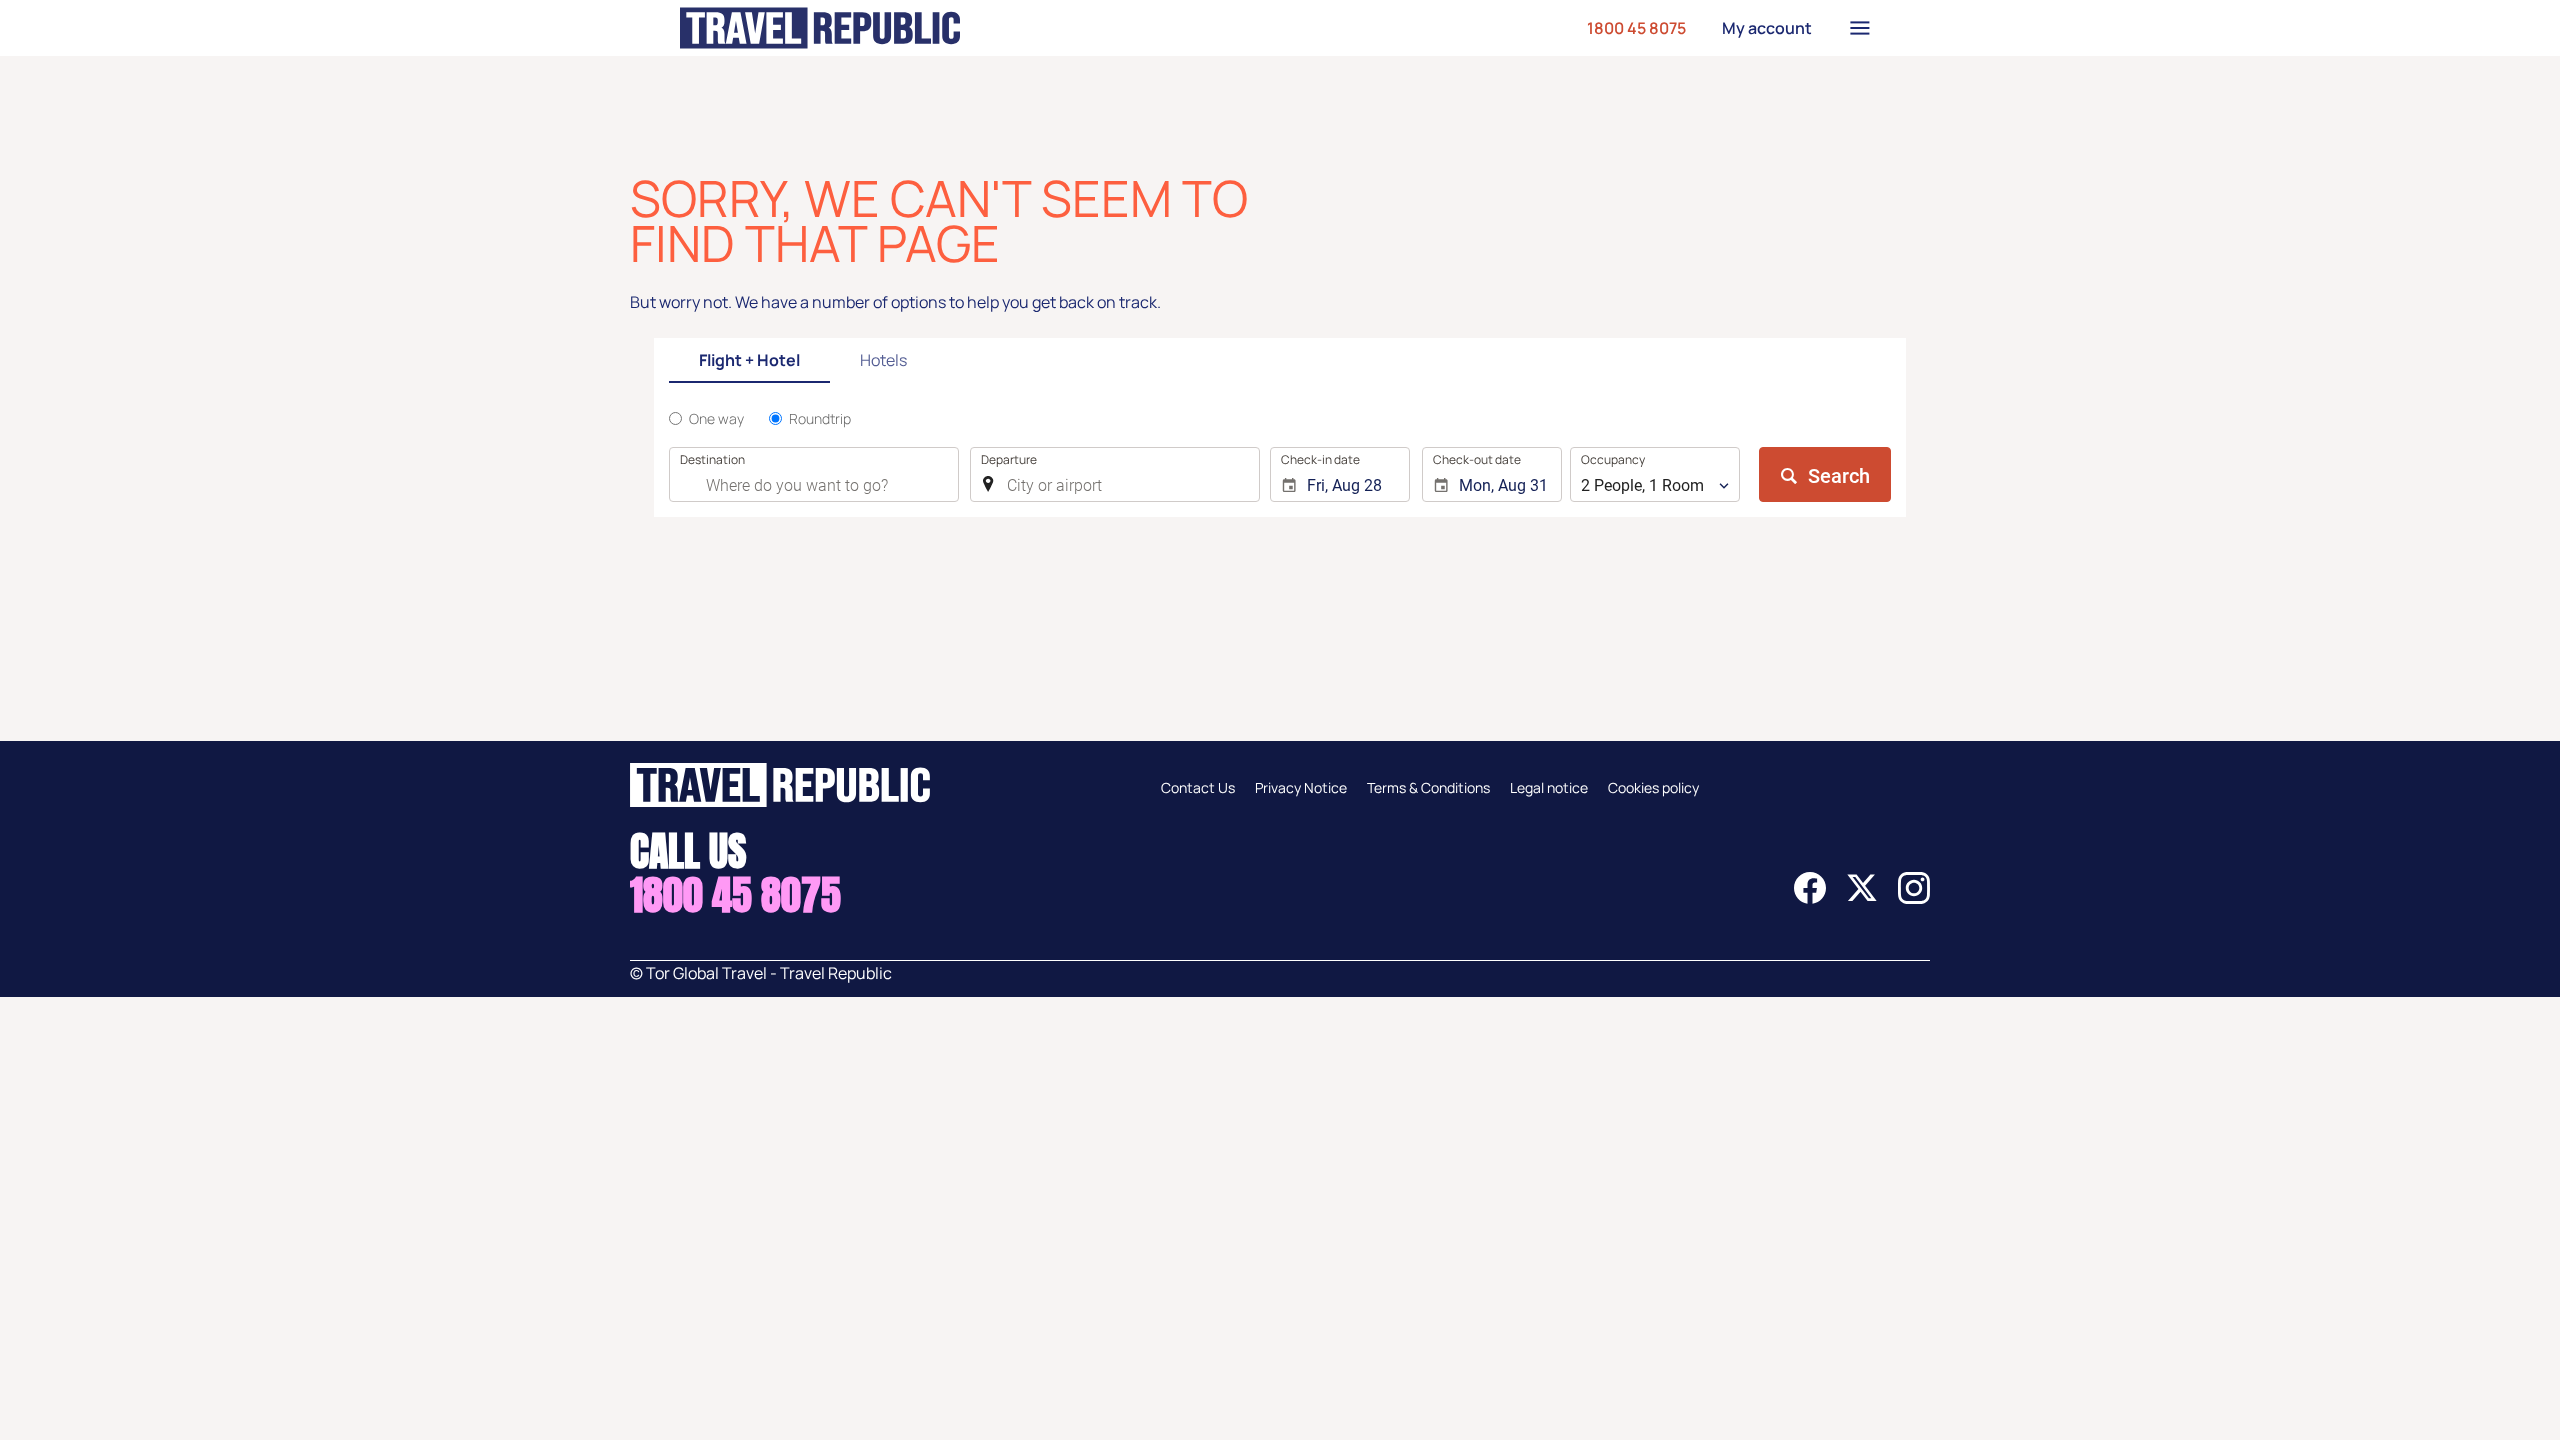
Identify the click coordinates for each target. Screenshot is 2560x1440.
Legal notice (1549, 787)
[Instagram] (1914, 898)
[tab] (749, 361)
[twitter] (1862, 898)
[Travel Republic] (820, 28)
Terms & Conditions (1428, 787)
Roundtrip (820, 418)
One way (716, 418)
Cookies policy (1653, 787)
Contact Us (1198, 787)
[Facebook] (1810, 898)
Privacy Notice (1301, 787)
